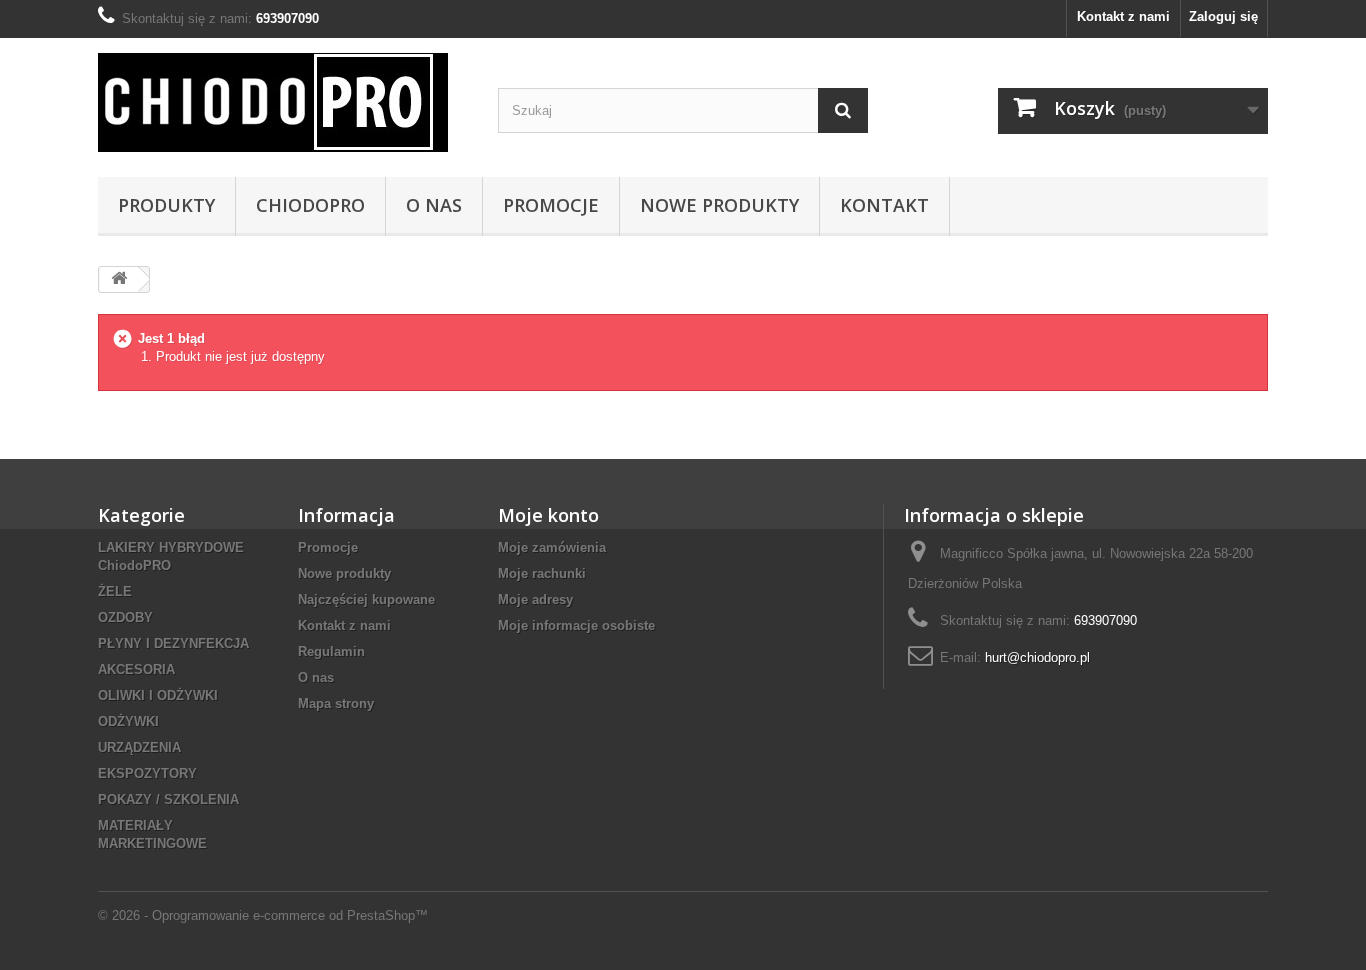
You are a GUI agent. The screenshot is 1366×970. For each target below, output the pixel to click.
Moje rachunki (542, 573)
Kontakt (884, 205)
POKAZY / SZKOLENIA (168, 799)
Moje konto (548, 515)
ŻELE (115, 591)
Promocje (551, 205)
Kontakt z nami (1123, 16)
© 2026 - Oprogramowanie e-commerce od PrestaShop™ (263, 915)
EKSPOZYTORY (147, 773)
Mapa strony (336, 703)
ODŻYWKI (128, 721)
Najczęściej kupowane (366, 599)
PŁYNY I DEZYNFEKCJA (173, 643)
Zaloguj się (1223, 16)
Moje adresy (535, 599)
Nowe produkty (344, 573)
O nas (434, 205)
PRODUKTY (166, 205)
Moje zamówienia (552, 547)
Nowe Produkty (719, 205)
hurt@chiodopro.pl (1037, 657)
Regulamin (331, 651)
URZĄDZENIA (139, 747)
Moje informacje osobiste (576, 625)
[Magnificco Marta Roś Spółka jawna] (283, 102)
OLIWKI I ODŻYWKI (158, 695)
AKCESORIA (136, 669)
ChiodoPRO (310, 205)
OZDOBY (125, 617)
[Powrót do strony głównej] (119, 279)
